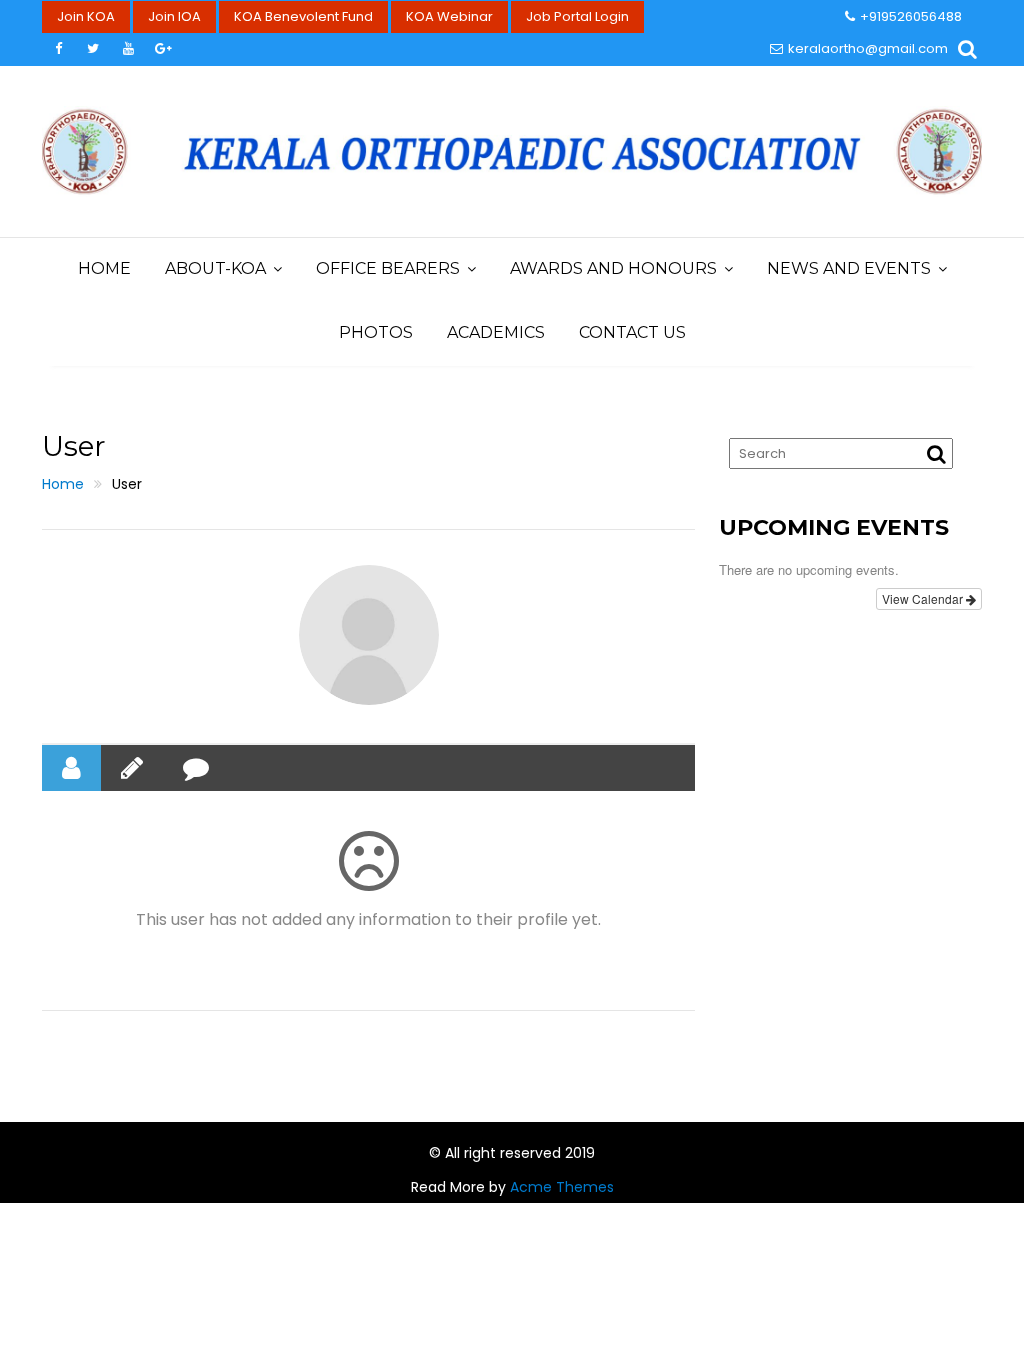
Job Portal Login (577, 16)
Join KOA (86, 16)
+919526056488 (911, 16)
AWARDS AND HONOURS (613, 268)
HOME (104, 268)
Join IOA (174, 16)
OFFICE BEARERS (388, 268)
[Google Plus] (163, 49)
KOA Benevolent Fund (303, 16)
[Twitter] (93, 49)
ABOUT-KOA (215, 268)
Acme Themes (562, 1187)
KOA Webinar (449, 16)
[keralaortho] (369, 635)
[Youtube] (128, 49)
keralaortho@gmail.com (868, 48)
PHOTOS (376, 332)
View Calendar (924, 598)
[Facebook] (58, 49)
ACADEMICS (496, 332)
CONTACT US (632, 332)
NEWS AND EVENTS (849, 268)
